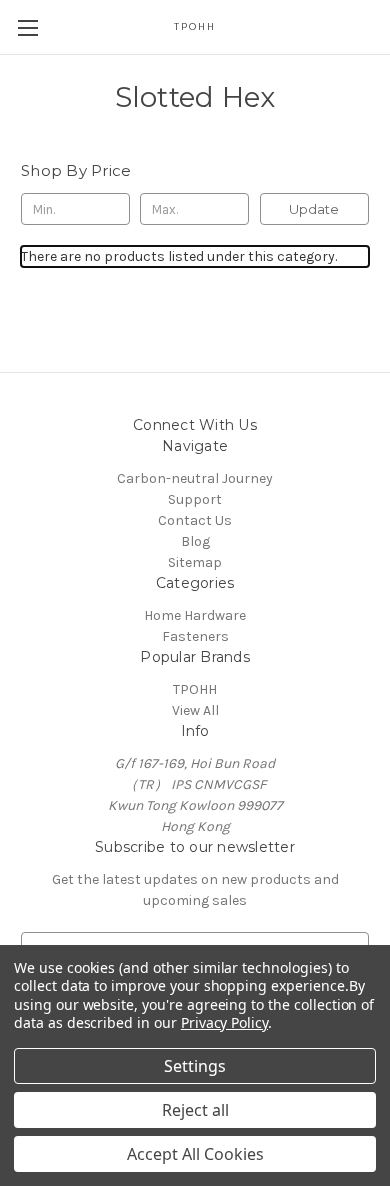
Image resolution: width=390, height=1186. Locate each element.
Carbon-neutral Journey (195, 478)
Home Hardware (195, 615)
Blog (195, 541)
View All (195, 710)
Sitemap (195, 562)
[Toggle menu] (27, 27)
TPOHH (195, 689)
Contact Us (195, 520)
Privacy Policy (224, 1022)
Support (195, 499)
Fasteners (195, 636)
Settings (195, 1066)
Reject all (195, 1110)
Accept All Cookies (195, 1154)
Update (314, 209)
